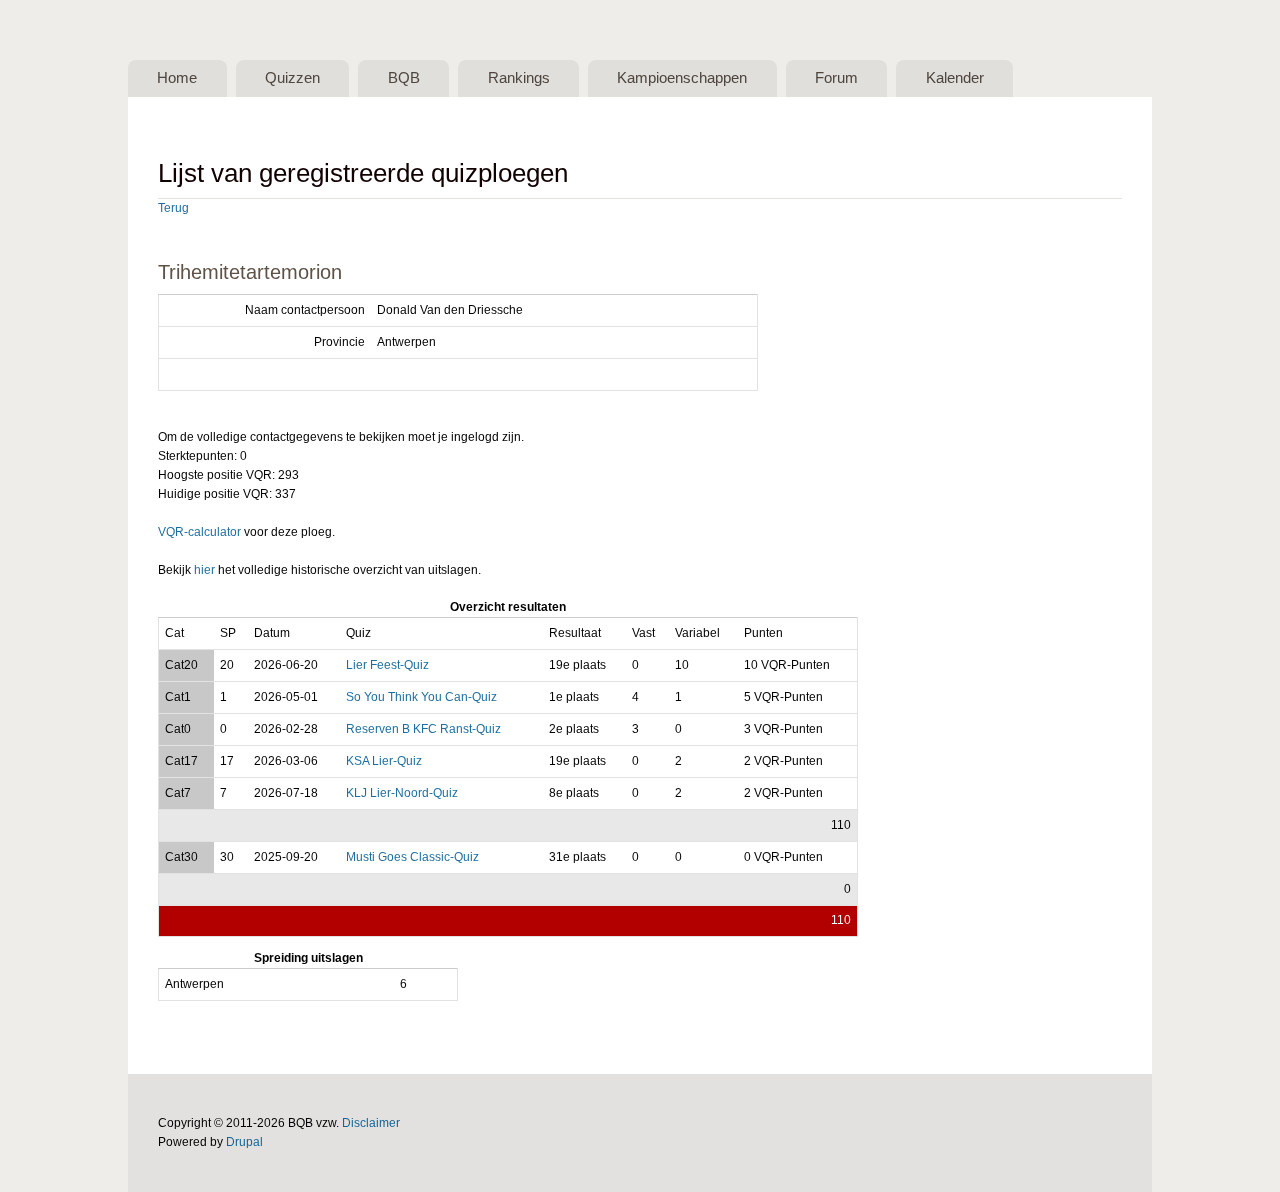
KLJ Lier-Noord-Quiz (402, 793)
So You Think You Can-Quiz (421, 697)
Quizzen (292, 78)
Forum (836, 78)
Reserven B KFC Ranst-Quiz (423, 729)
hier (204, 570)
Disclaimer (371, 1123)
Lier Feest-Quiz (387, 665)
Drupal (244, 1142)
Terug (173, 208)
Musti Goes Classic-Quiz (412, 857)
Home (177, 78)
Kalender (955, 78)
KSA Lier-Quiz (384, 761)
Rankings (519, 78)
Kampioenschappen (682, 78)
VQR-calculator (199, 532)
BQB (404, 78)
